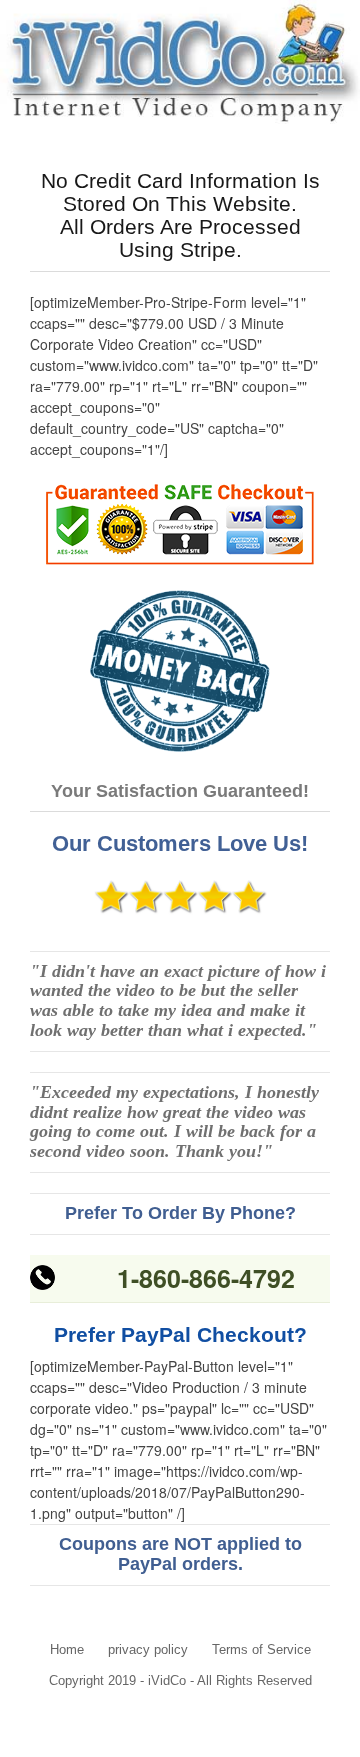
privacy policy (148, 1649)
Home (67, 1649)
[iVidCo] (180, 64)
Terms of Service (261, 1649)
